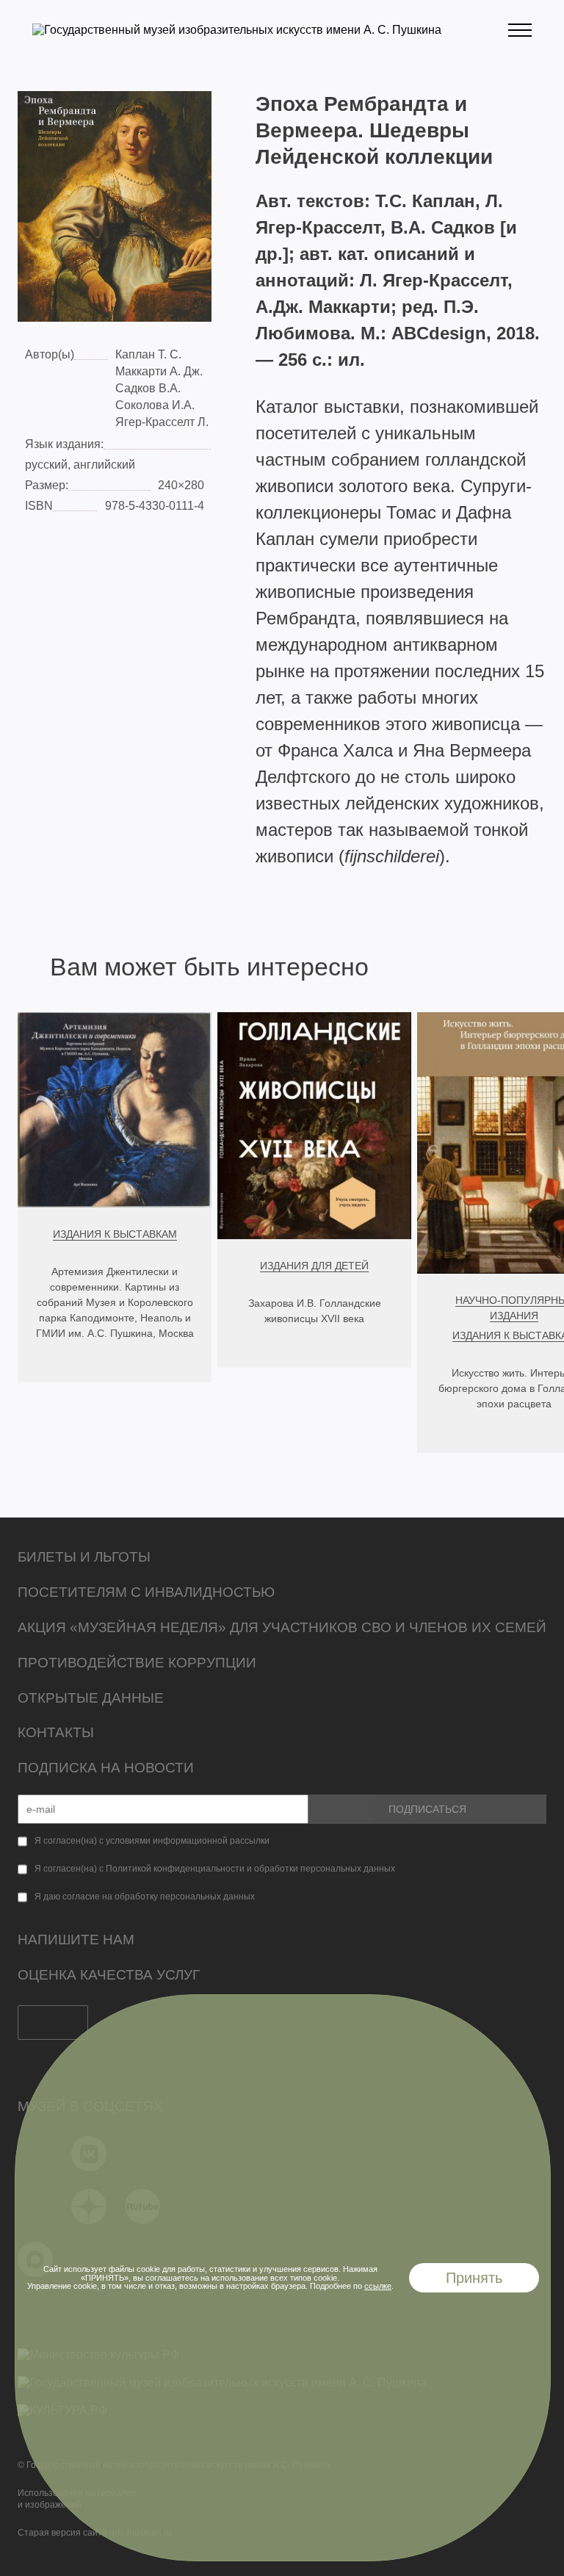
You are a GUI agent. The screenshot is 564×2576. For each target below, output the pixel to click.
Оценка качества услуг (109, 1975)
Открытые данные (91, 1698)
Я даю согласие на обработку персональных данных (145, 1897)
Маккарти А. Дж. (159, 371)
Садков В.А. (148, 388)
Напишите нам (76, 1940)
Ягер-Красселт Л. (162, 422)
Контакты (56, 1732)
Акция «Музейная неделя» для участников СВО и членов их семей (282, 1627)
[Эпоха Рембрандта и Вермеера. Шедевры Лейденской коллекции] (115, 206)
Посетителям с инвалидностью (146, 1592)
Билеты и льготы (84, 1557)
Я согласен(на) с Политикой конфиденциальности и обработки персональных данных (215, 1869)
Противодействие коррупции (137, 1663)
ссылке (378, 2286)
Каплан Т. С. (148, 354)
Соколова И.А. (155, 405)
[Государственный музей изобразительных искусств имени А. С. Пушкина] (237, 30)
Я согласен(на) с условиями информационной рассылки (152, 1841)
